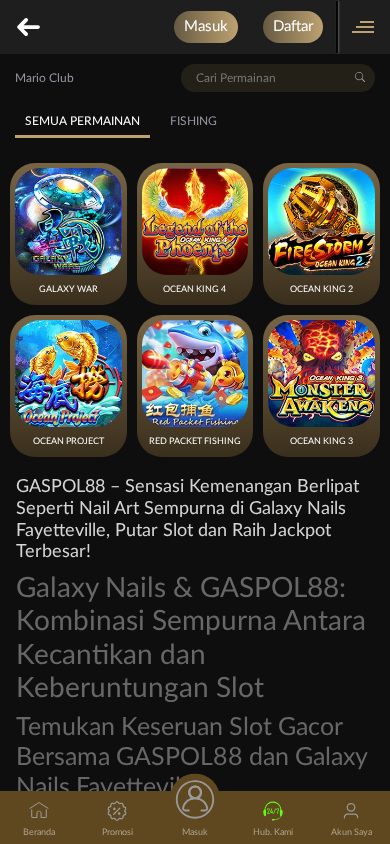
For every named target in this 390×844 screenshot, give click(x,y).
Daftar (293, 26)
